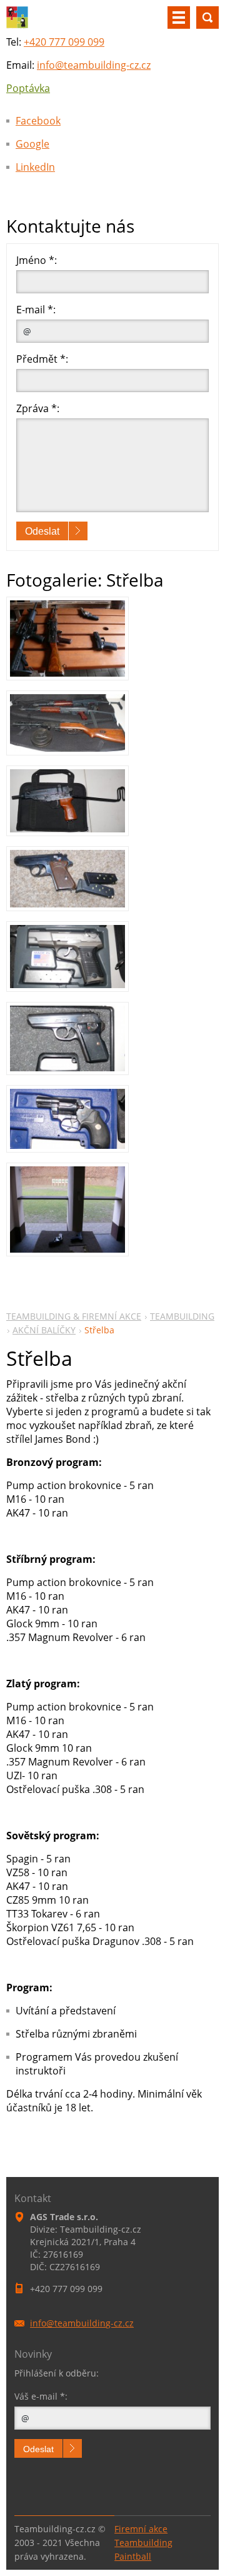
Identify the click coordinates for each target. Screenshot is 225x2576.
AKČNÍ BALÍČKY (44, 1330)
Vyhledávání (207, 18)
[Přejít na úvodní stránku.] (17, 25)
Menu (179, 18)
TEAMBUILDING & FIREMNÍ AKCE (74, 1316)
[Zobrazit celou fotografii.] (67, 638)
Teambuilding (143, 2543)
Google (32, 144)
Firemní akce (141, 2529)
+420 (64, 42)
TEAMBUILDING (182, 1316)
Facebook (38, 121)
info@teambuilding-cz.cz (94, 65)
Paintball (133, 2556)
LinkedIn (35, 167)
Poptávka (28, 88)
